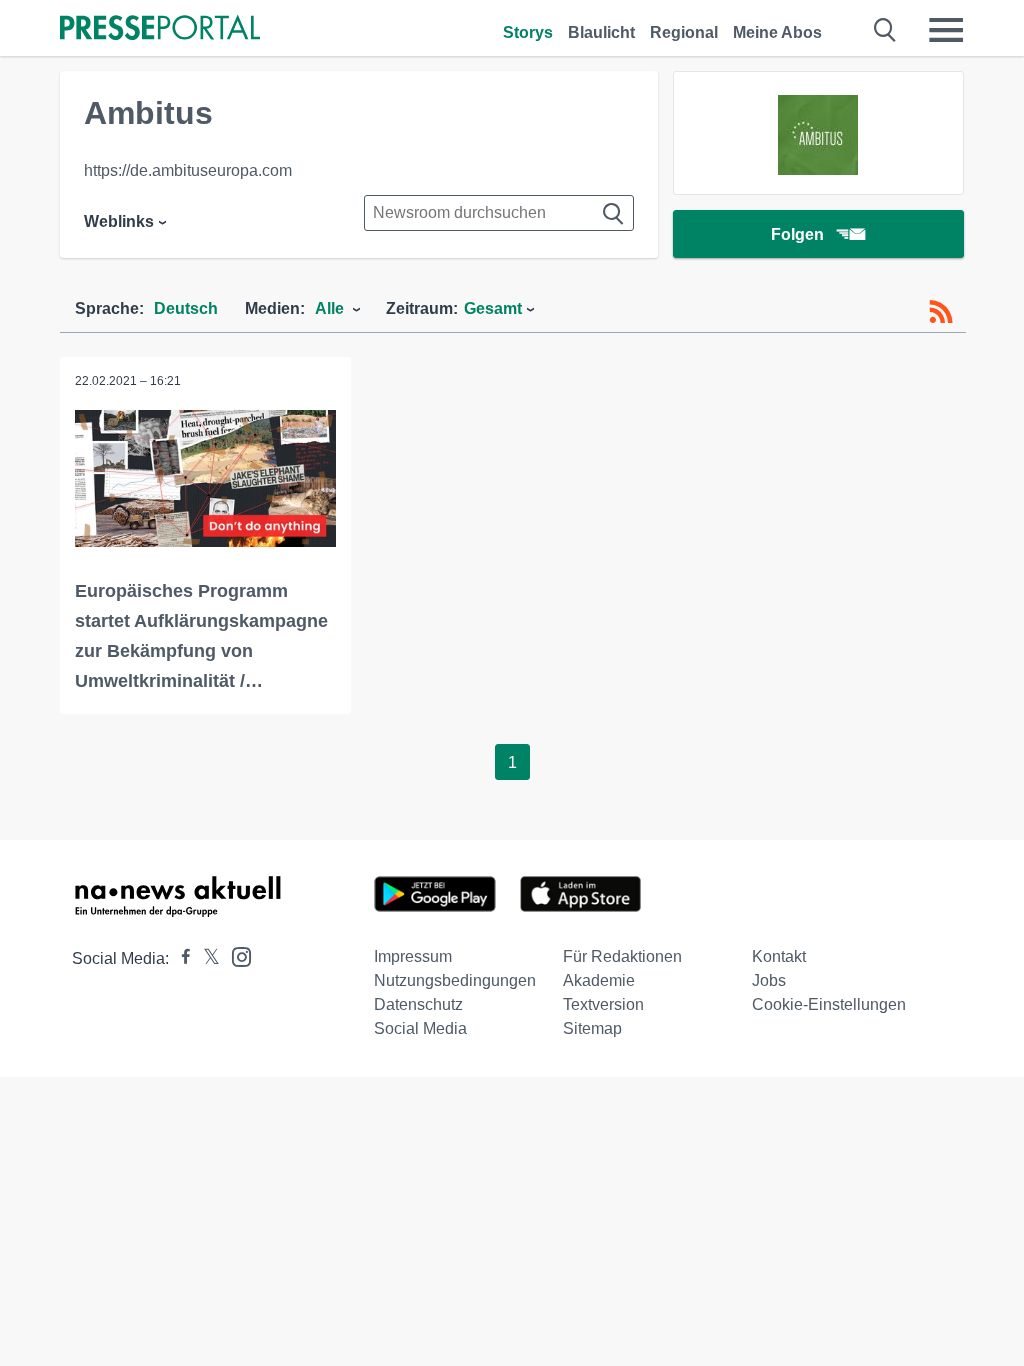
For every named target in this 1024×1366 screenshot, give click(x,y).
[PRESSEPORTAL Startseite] (160, 29)
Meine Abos (777, 32)
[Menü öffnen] (946, 30)
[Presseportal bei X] (205, 958)
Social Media (420, 1028)
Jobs (769, 980)
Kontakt (779, 956)
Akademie (599, 980)
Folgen (797, 234)
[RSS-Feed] (941, 312)
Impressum (413, 956)
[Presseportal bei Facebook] (180, 958)
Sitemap (592, 1028)
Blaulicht (601, 32)
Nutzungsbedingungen (455, 980)
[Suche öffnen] (885, 30)
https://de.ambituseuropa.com (188, 170)
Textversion (603, 1004)
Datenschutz (418, 1004)
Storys (528, 32)
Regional (684, 32)
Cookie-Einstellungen (829, 1004)
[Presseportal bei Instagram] (235, 955)
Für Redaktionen (622, 956)
